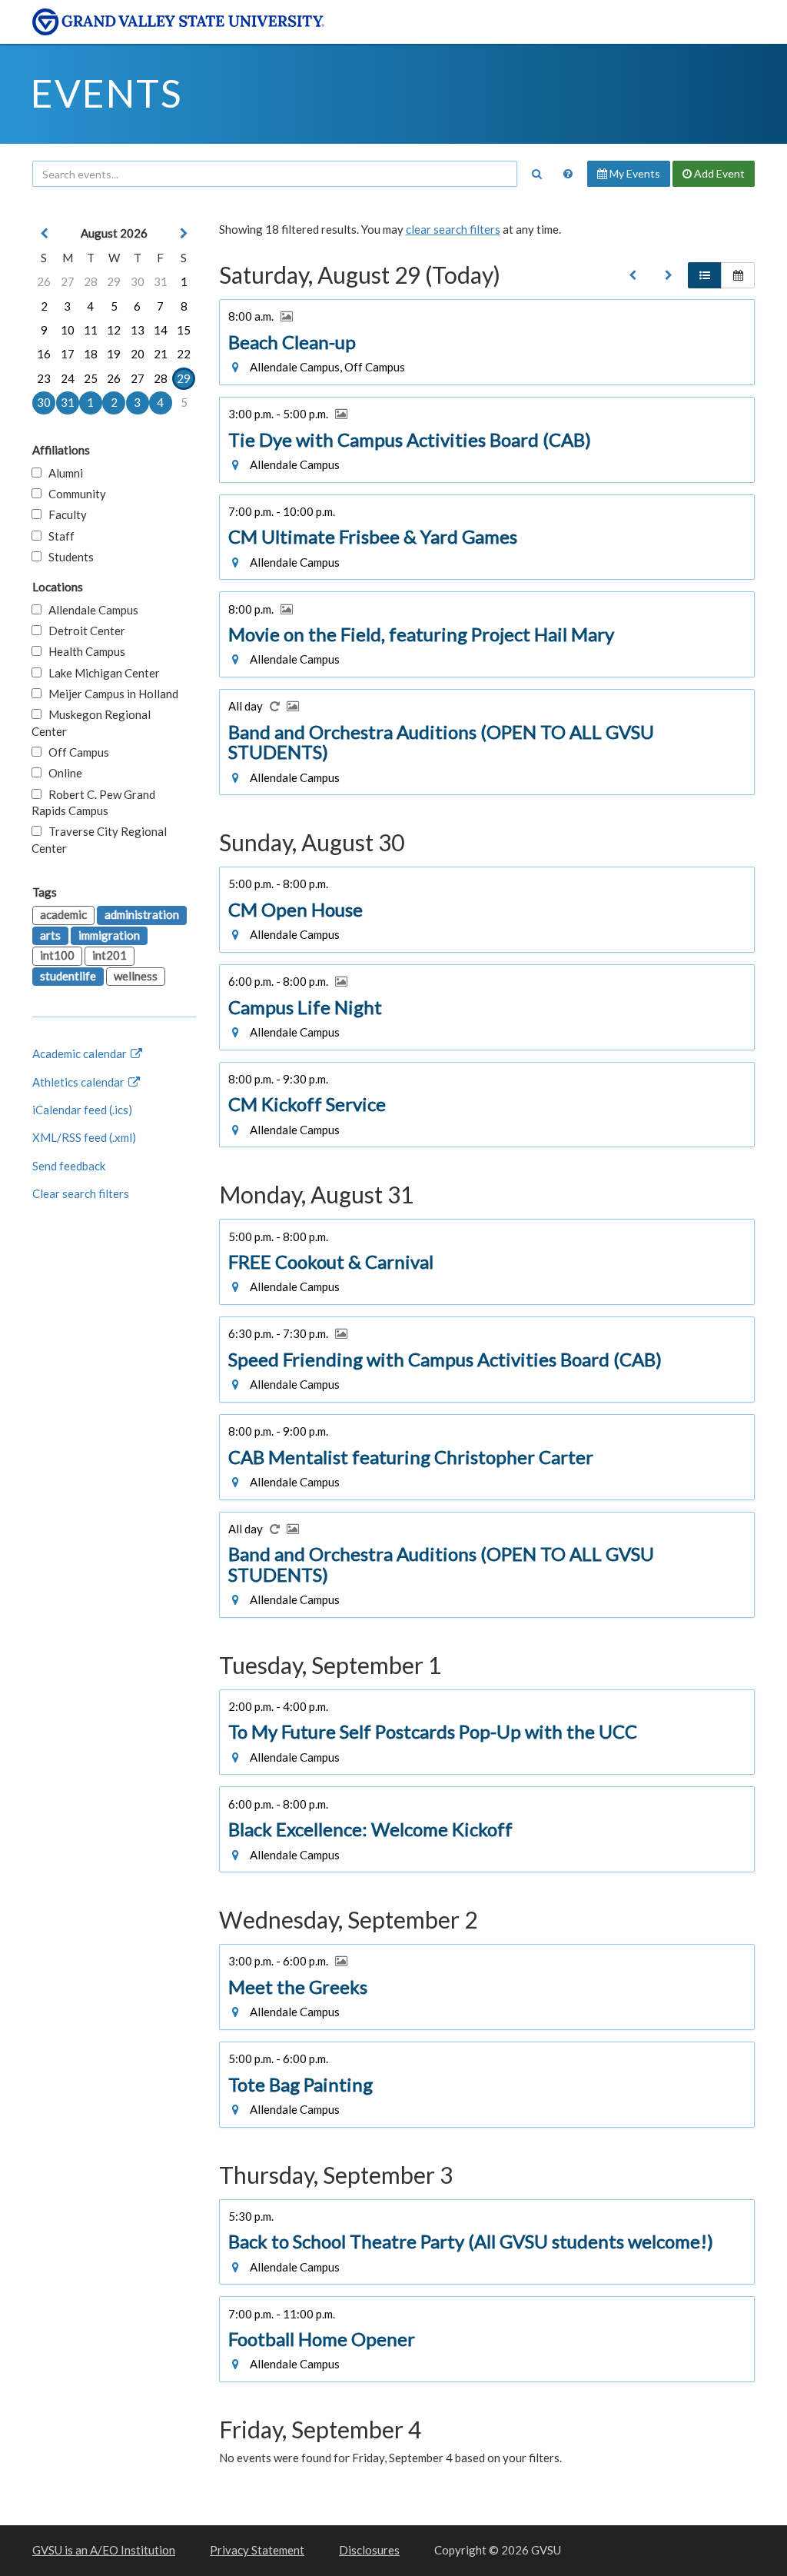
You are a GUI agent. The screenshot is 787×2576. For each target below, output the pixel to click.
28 (91, 281)
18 (91, 354)
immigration (109, 935)
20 (138, 354)
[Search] (536, 174)
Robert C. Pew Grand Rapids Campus (93, 802)
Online (62, 773)
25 (91, 378)
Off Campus (75, 752)
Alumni (62, 473)
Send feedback (69, 1166)
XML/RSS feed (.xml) (84, 1137)
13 (138, 330)
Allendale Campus (90, 610)
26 (44, 281)
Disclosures (369, 2550)
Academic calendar (81, 1053)
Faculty (64, 514)
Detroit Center (83, 631)
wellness (136, 976)
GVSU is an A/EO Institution (104, 2550)
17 (68, 354)
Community (74, 494)
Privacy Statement (257, 2550)
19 (114, 354)
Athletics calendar (80, 1082)
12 (114, 330)
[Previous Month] (44, 233)
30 (138, 281)
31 (161, 281)
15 (184, 330)
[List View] (705, 275)
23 (44, 378)
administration (142, 914)
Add (718, 173)
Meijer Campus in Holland (110, 694)
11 (91, 330)
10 (68, 330)
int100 (57, 955)
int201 (110, 955)
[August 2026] (633, 275)
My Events (634, 173)
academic (63, 914)
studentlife (68, 976)
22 (184, 354)
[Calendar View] (738, 275)
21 (161, 354)
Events (106, 93)
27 (68, 281)
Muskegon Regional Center (91, 722)
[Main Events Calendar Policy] (568, 174)
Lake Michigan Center (101, 673)
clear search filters (453, 229)
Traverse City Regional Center (99, 839)
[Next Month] (184, 233)
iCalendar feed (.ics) (82, 1110)
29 (114, 281)
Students (68, 557)
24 (68, 378)
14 (161, 330)
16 (44, 354)
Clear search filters (81, 1193)
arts (50, 935)
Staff (58, 536)
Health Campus (83, 651)
